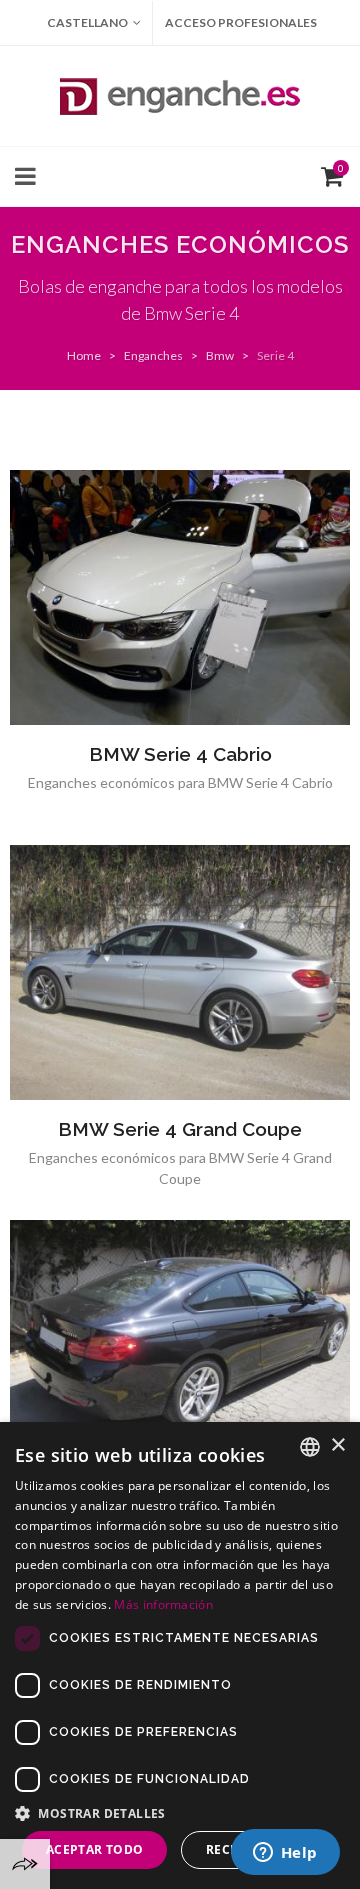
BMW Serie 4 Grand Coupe (180, 1129)
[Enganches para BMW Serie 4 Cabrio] (180, 598)
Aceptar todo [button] (95, 1849)
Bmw (220, 355)
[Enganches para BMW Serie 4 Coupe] (180, 1348)
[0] (328, 174)
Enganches (153, 355)
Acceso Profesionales (241, 22)
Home (84, 355)
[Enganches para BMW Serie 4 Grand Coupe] (180, 973)
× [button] (337, 1445)
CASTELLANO (87, 22)
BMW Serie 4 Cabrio (180, 754)
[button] (180, 1813)
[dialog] (180, 1655)
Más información (163, 1604)
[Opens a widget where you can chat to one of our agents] (285, 1854)
